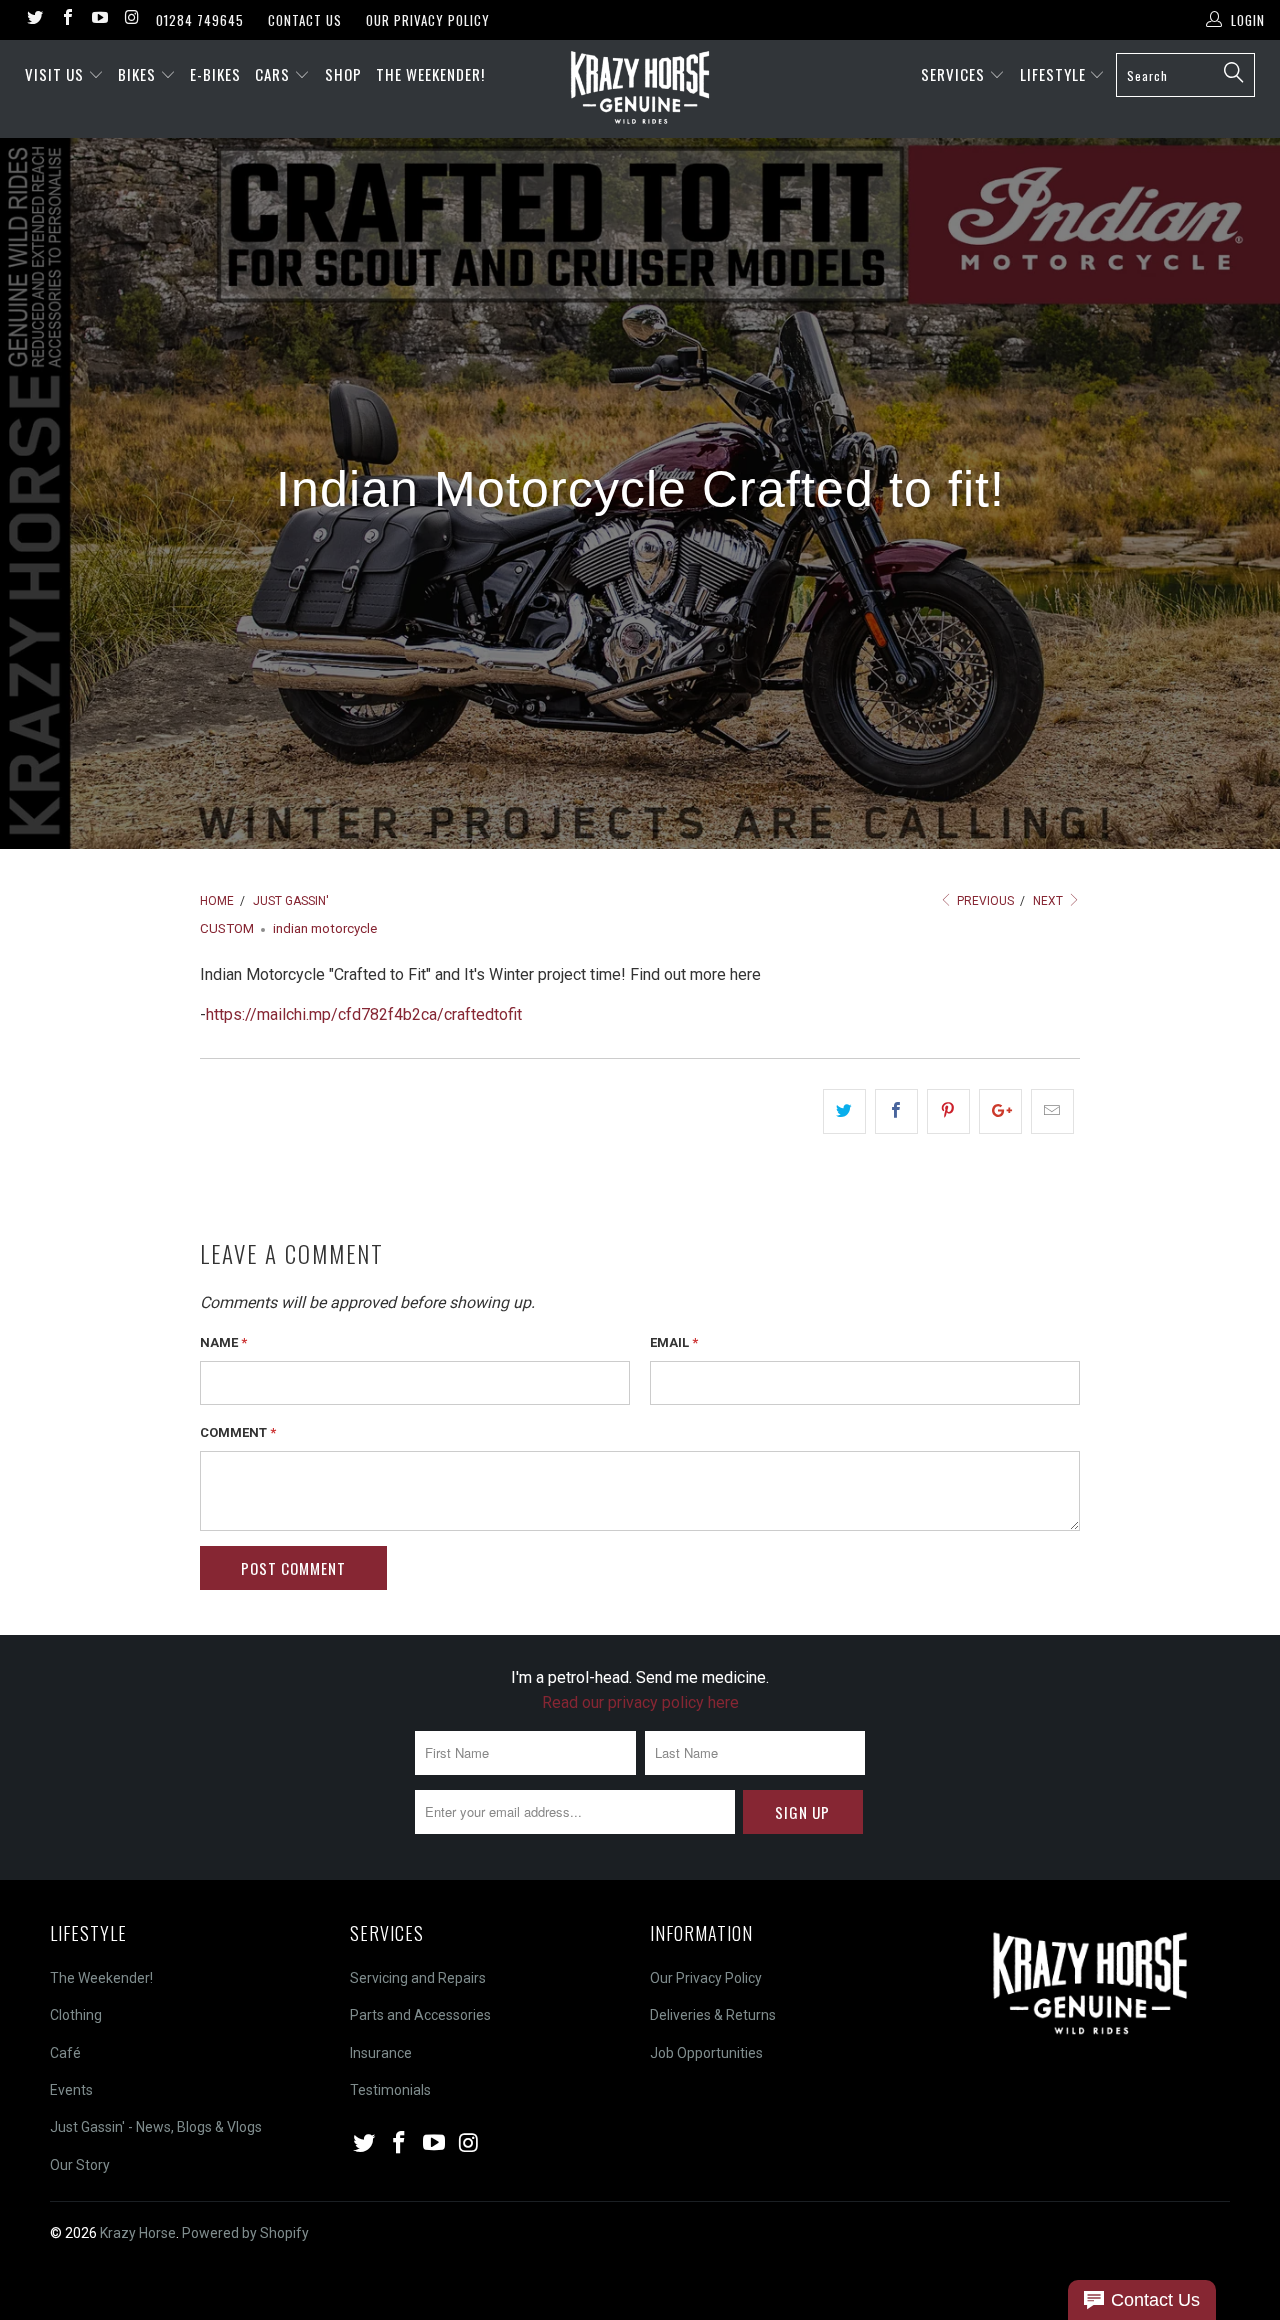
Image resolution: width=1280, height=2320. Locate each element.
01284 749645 (200, 20)
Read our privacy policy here (640, 1702)
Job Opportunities (706, 2053)
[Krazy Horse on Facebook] (66, 19)
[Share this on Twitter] (844, 1112)
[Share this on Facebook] (896, 1112)
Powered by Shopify (245, 2233)
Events (71, 2090)
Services (955, 74)
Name (223, 1342)
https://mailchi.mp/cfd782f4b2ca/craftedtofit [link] (364, 1014)
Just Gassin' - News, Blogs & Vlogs (156, 2127)
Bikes (139, 74)
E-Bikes (215, 74)
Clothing (76, 2015)
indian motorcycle (325, 928)
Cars (274, 74)
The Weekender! (430, 74)
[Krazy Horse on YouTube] (99, 19)
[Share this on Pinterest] (948, 1112)
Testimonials (390, 2090)
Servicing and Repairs (418, 1978)
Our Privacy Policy (428, 20)
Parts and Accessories (420, 2015)
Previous (984, 901)
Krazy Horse (138, 2233)
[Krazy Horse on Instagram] (131, 19)
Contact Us (305, 20)
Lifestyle (1055, 74)
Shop (343, 74)
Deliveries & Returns (713, 2015)
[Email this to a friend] (1052, 1112)
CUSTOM (227, 928)
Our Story (80, 2165)
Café (65, 2053)
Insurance (381, 2053)
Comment (238, 1432)
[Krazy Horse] (640, 89)
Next (1049, 901)
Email (674, 1342)
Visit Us (54, 74)
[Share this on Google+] (1000, 1112)
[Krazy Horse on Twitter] (34, 19)
